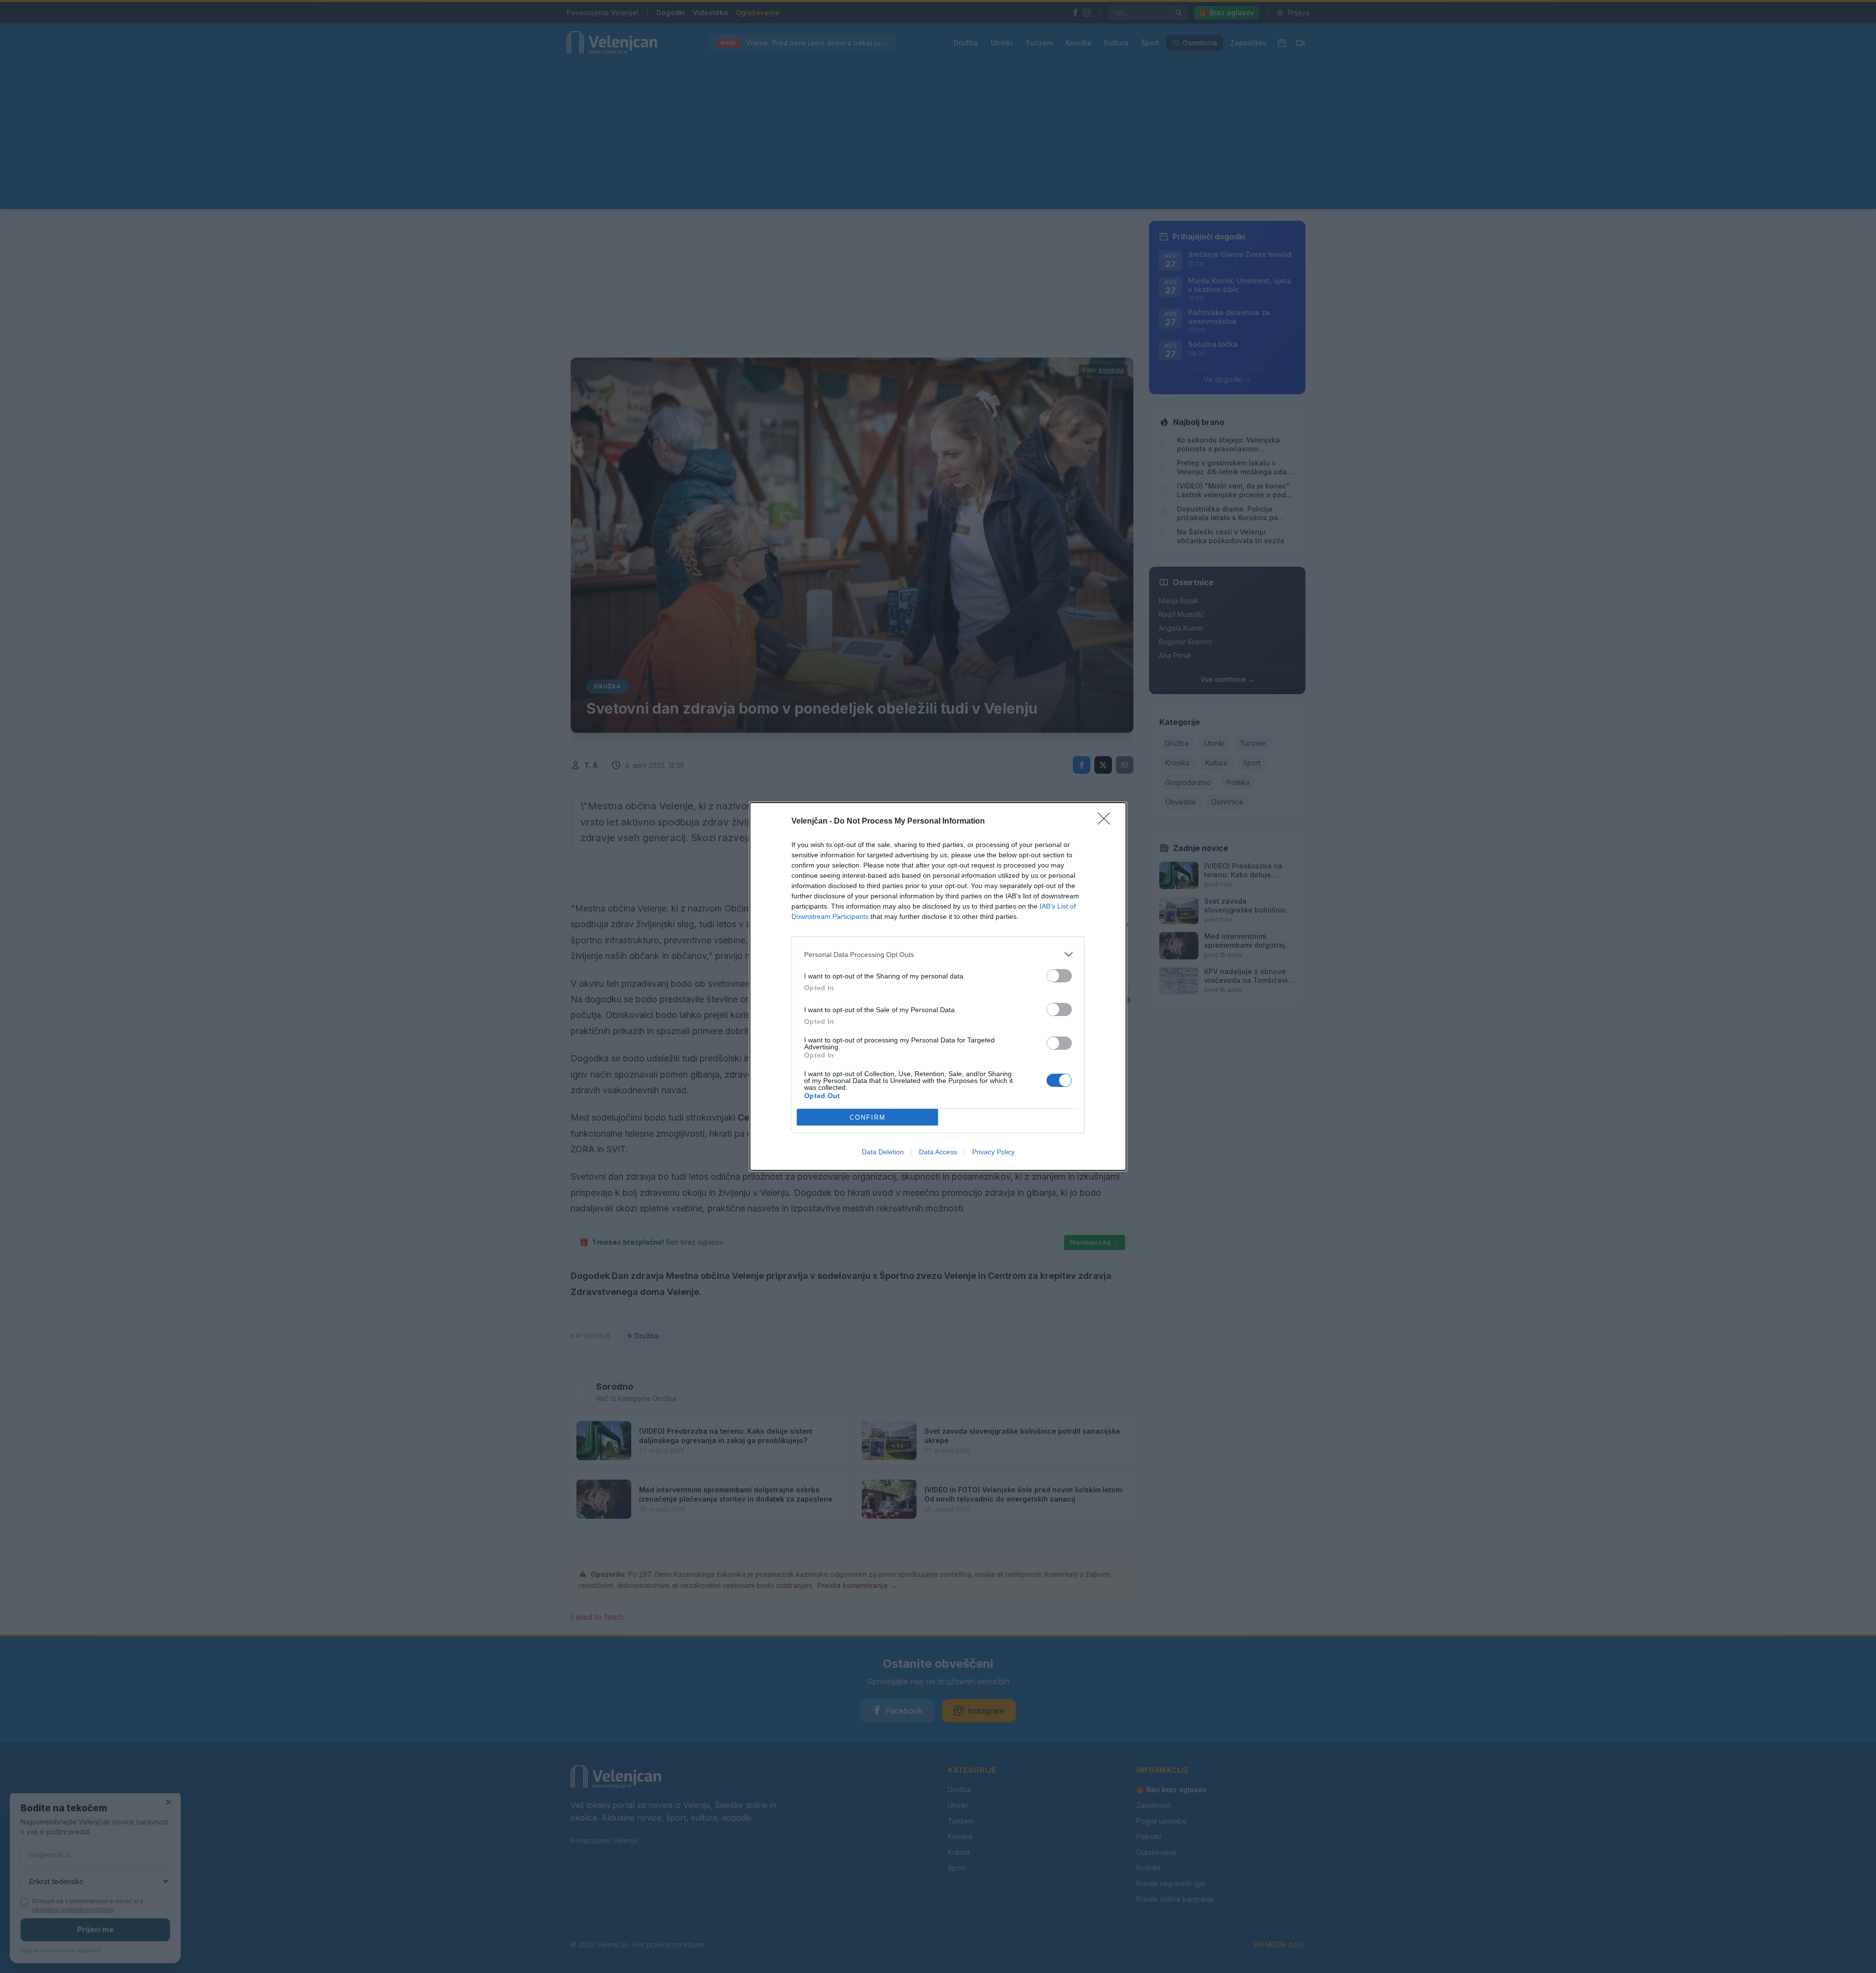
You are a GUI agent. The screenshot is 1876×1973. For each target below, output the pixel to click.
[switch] (1059, 976)
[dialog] (938, 986)
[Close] (1107, 822)
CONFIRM (868, 1117)
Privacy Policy (993, 1152)
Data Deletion (883, 1152)
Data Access (938, 1152)
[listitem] (938, 954)
